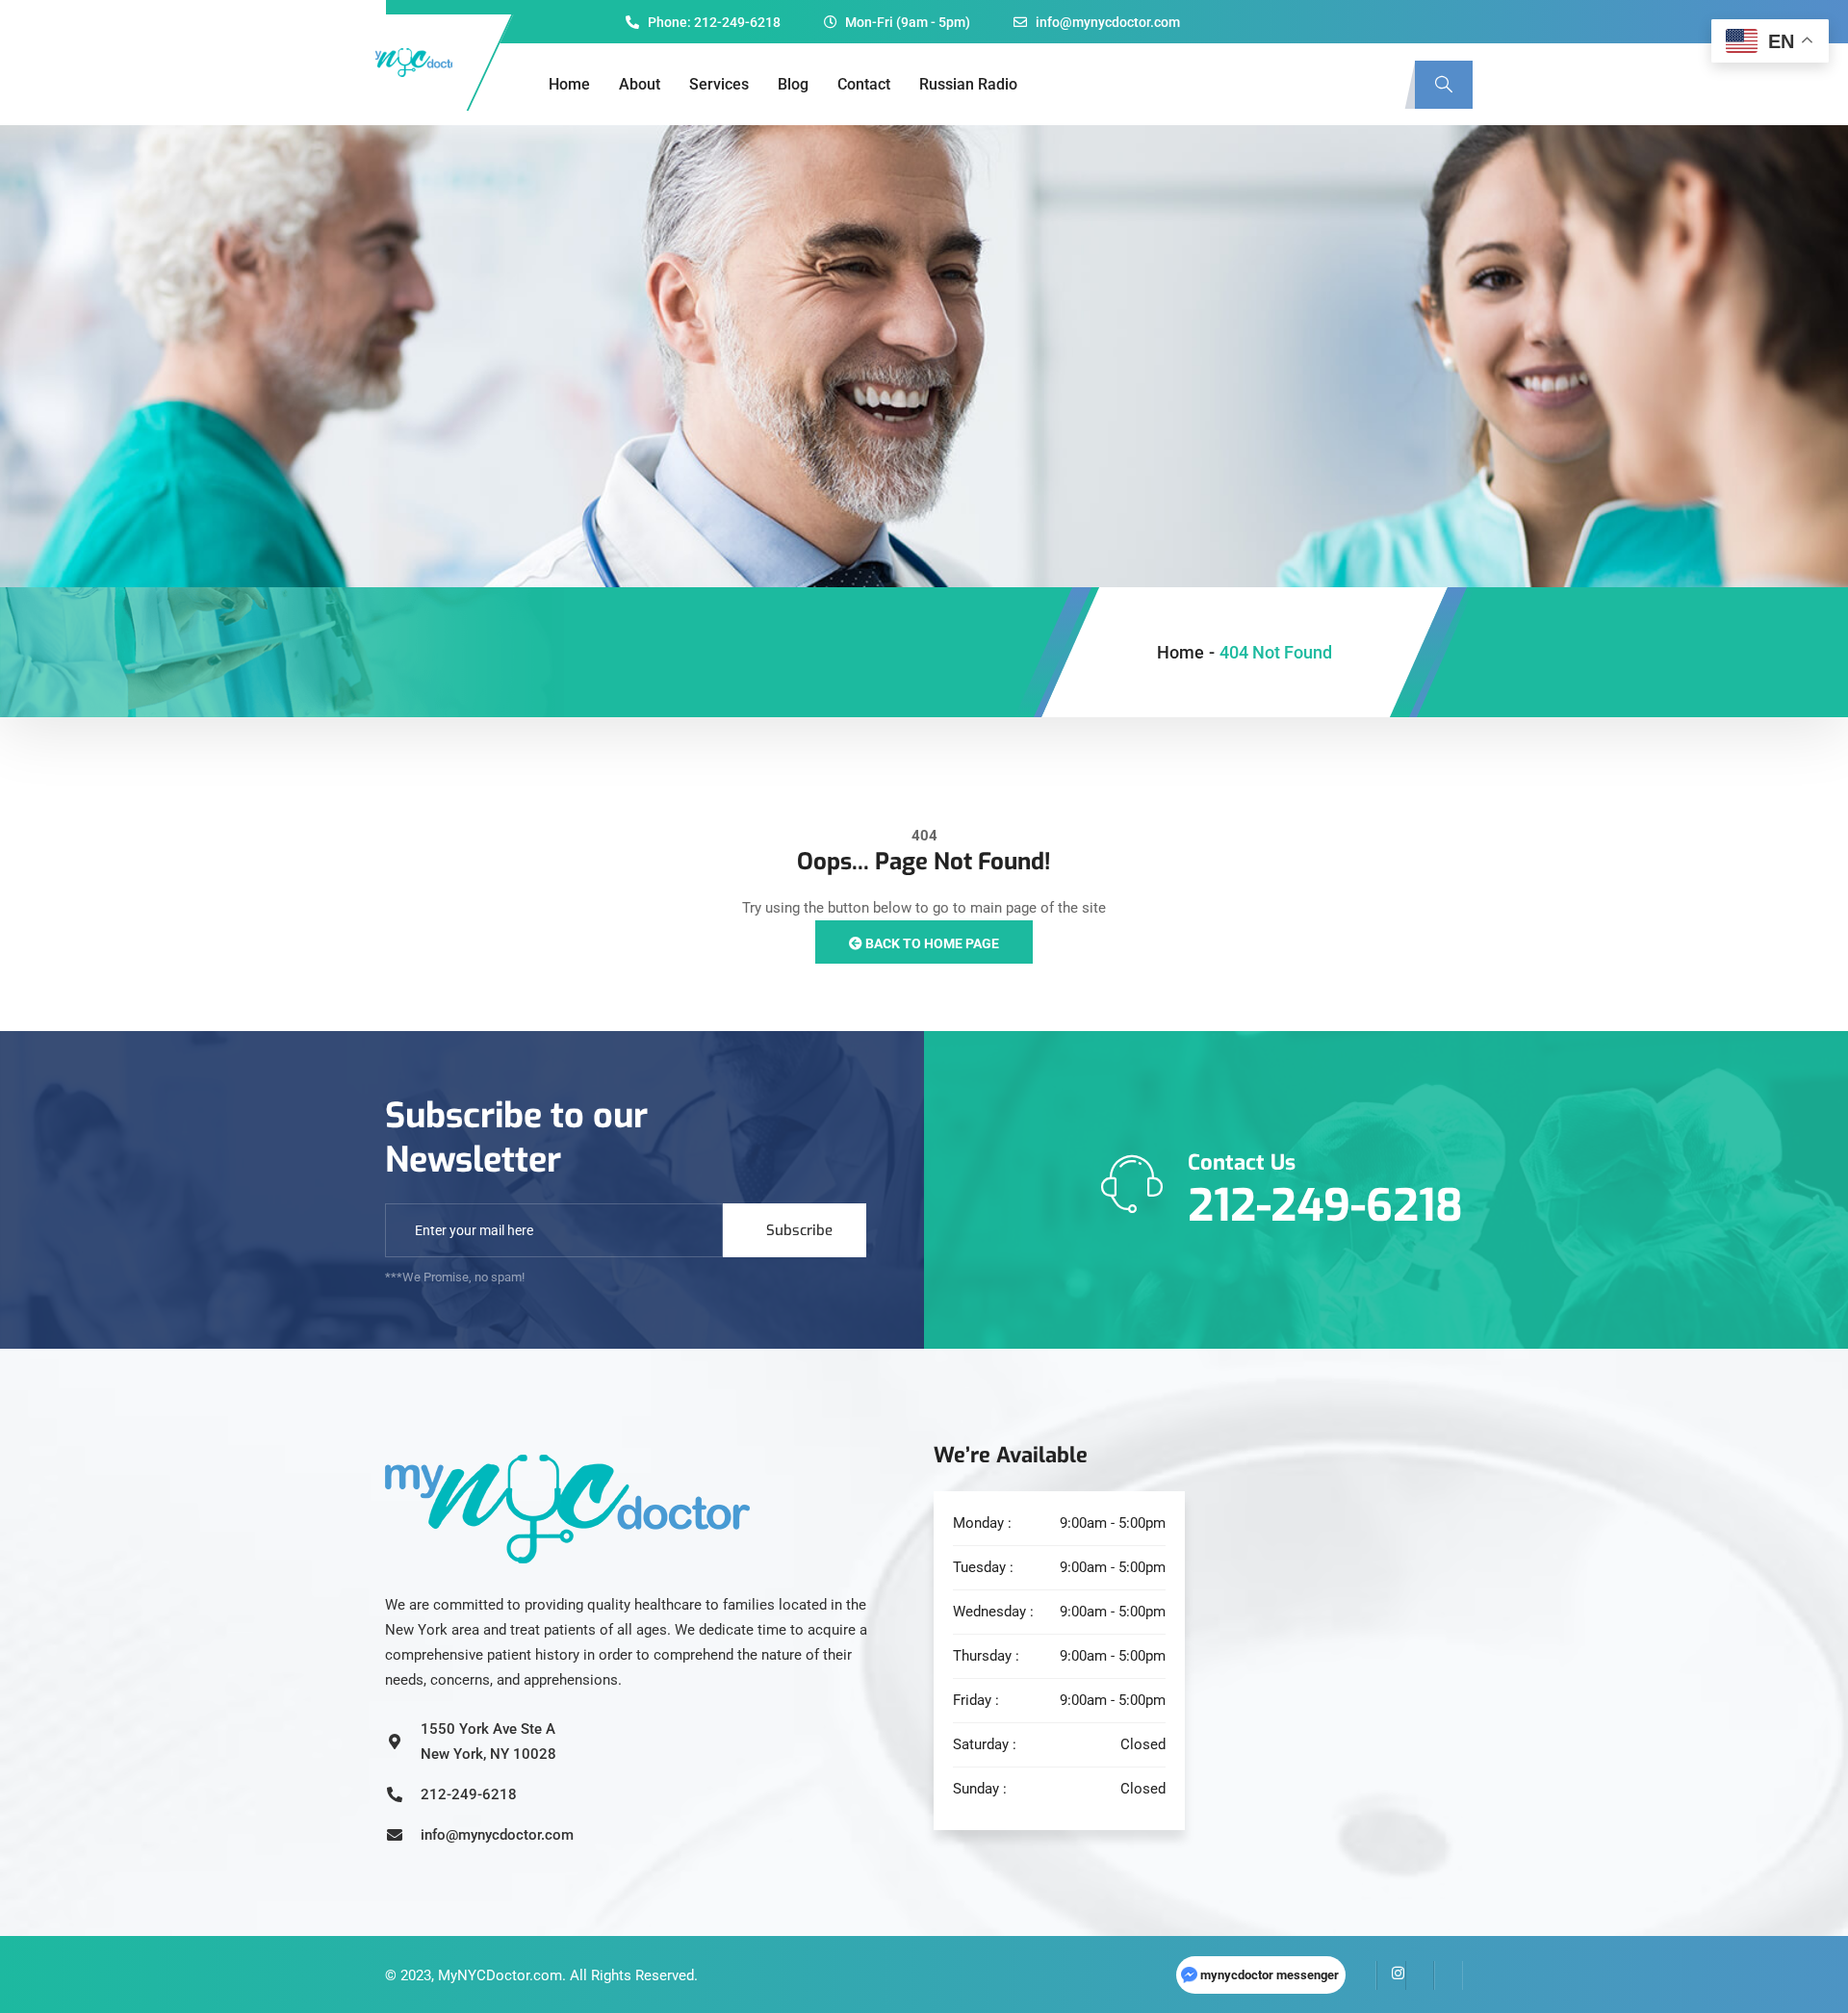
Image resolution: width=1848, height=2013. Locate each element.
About (640, 84)
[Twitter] (1420, 1975)
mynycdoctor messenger (1270, 1975)
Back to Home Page (931, 943)
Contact (864, 84)
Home (569, 84)
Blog (793, 84)
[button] (1444, 85)
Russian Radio (968, 84)
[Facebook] (1362, 1975)
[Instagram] (1391, 1975)
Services (719, 84)
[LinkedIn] (1449, 1975)
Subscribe (799, 1230)
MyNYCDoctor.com (500, 1975)
